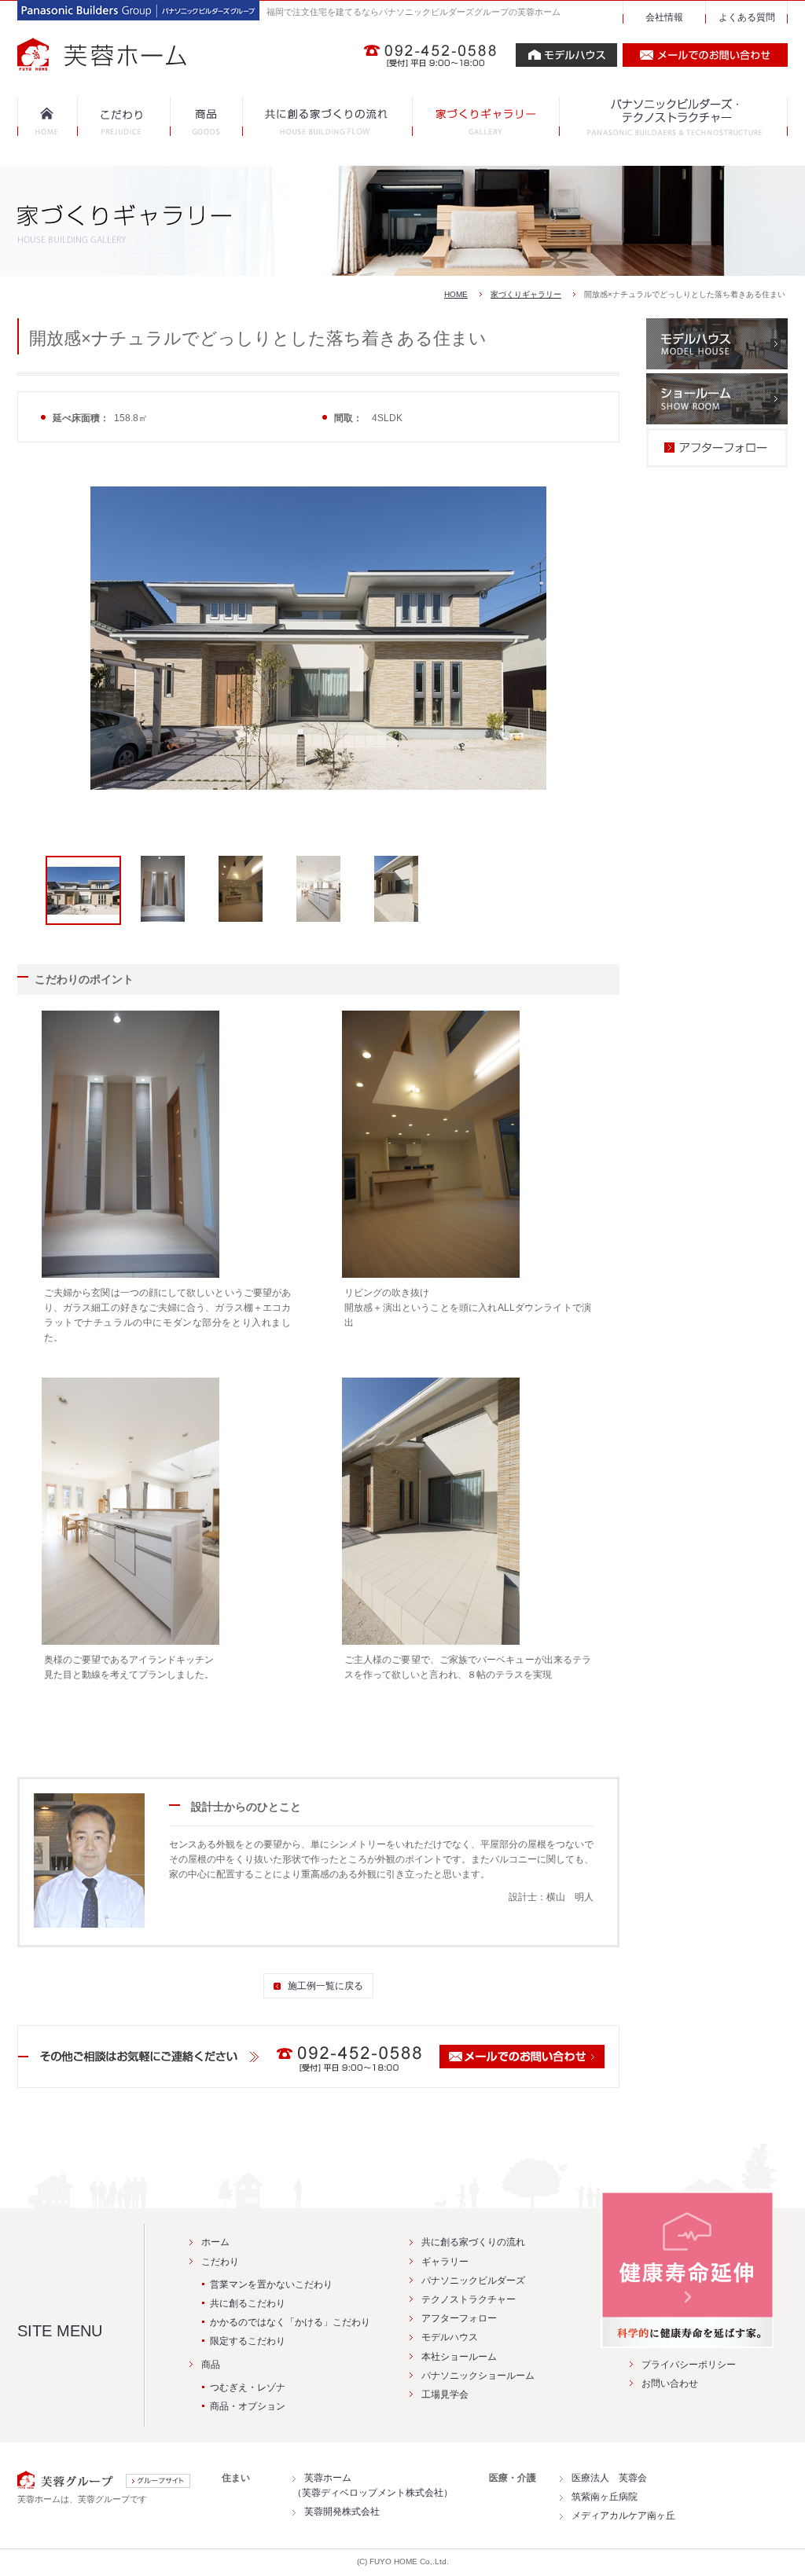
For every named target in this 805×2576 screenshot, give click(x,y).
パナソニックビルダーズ (473, 2281)
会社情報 (664, 17)
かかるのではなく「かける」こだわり (290, 2322)
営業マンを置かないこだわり (271, 2284)
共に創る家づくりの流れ (473, 2242)
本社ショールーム (459, 2357)
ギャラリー (445, 2262)
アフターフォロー (459, 2318)
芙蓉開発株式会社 (342, 2512)
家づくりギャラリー (526, 294)
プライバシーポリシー (689, 2365)
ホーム (215, 2242)
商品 (211, 2365)
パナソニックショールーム (478, 2376)
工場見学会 (445, 2394)
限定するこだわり (248, 2341)
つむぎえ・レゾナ (248, 2387)
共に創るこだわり (248, 2303)
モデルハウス (450, 2337)
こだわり (220, 2262)
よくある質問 (747, 17)
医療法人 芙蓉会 (609, 2478)
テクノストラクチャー (469, 2299)
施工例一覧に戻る (325, 1986)
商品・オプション (248, 2406)
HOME (456, 294)
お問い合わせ (670, 2383)
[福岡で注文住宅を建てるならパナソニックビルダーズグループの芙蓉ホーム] (138, 63)
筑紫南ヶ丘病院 (605, 2497)
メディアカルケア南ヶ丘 (623, 2515)
